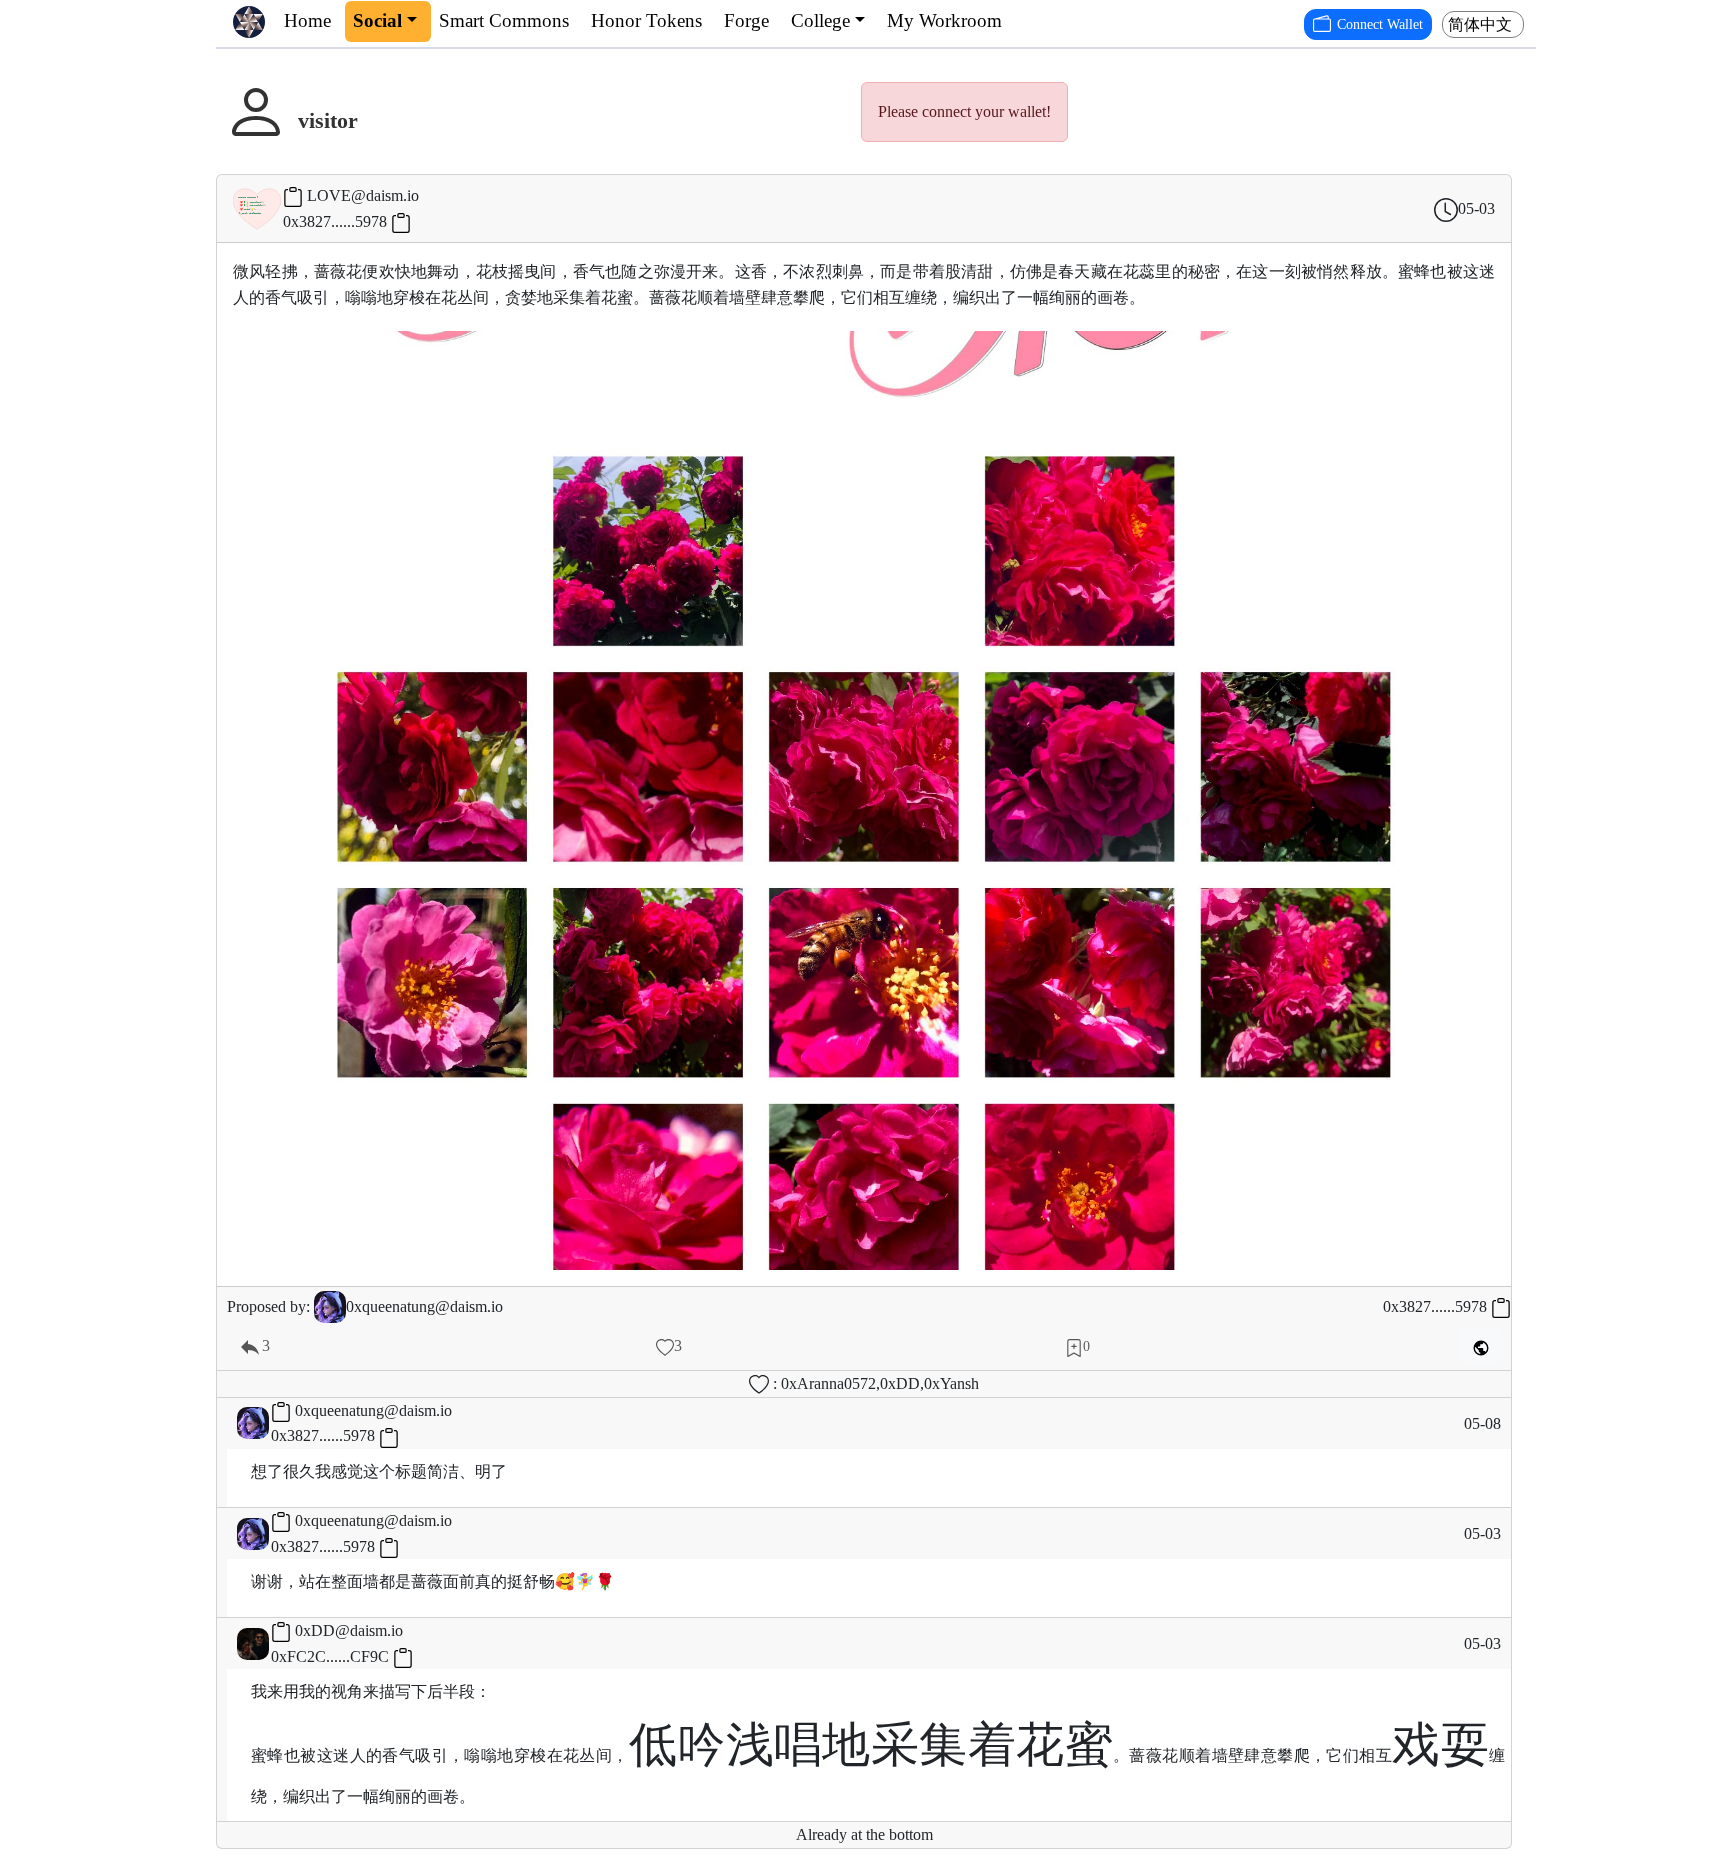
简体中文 (1480, 24)
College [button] (820, 20)
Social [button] (377, 20)
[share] (1481, 1346)
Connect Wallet (1380, 24)
